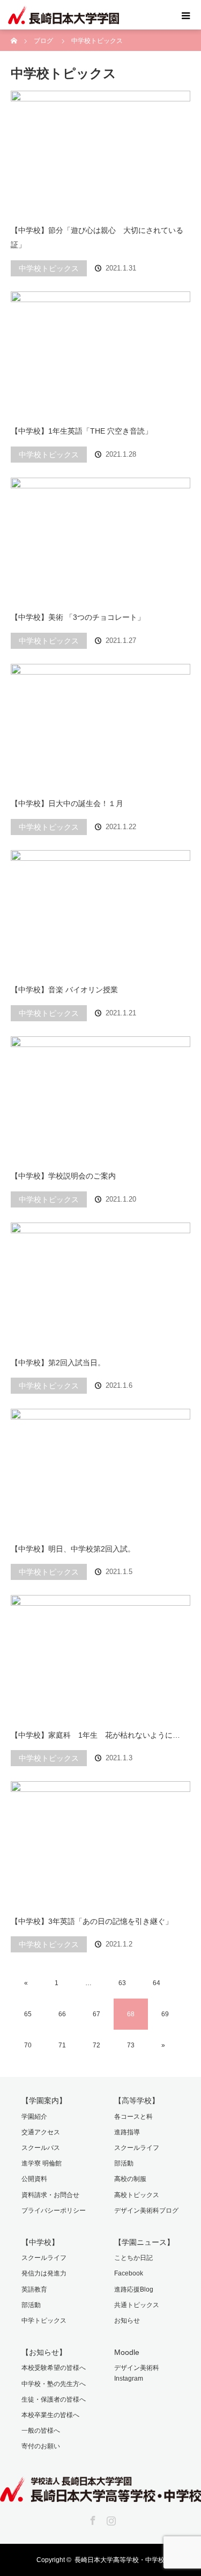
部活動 (124, 2163)
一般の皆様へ (41, 2431)
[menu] (186, 15)
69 (165, 2014)
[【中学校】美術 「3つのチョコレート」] (100, 540)
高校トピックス (137, 2195)
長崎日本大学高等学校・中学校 (120, 2560)
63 (122, 1983)
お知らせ (127, 2321)
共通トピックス (137, 2305)
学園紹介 (34, 2117)
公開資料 (34, 2179)
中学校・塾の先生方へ (54, 2384)
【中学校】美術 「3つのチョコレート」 (78, 617)
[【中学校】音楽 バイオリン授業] (100, 912)
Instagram (110, 2519)
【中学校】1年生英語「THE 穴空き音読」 (81, 431)
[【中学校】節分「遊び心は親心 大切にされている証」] (100, 153)
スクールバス (41, 2148)
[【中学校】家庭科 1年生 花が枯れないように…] (100, 1657)
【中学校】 (40, 2242)
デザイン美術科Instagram (137, 2373)
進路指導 (127, 2132)
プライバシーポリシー (54, 2211)
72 (96, 2045)
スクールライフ (137, 2148)
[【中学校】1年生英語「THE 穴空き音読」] (100, 354)
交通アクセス (41, 2132)
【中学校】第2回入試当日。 (58, 1363)
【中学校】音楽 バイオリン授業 (64, 990)
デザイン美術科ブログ (146, 2211)
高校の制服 (130, 2179)
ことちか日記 (133, 2258)
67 (96, 2014)
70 (28, 2045)
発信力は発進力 (44, 2273)
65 (28, 2014)
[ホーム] (14, 34)
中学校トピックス (49, 268)
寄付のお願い (41, 2446)
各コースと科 (133, 2117)
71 (62, 2045)
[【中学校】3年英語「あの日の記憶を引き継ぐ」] (100, 1843)
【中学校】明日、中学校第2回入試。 (73, 1549)
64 (157, 1983)
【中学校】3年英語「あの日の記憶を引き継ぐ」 (92, 1921)
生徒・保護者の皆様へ (54, 2399)
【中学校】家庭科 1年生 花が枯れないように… (95, 1735)
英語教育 (34, 2289)
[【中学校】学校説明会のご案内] (100, 1099)
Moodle (127, 2352)
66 (62, 2014)
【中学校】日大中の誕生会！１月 (67, 803)
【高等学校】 (137, 2101)
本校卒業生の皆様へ (50, 2415)
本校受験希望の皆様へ (54, 2368)
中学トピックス (44, 2321)
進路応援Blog (134, 2289)
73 (131, 2045)
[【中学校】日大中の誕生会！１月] (100, 726)
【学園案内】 (44, 2101)
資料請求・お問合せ (50, 2195)
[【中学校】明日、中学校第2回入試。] (100, 1471)
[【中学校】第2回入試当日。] (100, 1285)
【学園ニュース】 (144, 2242)
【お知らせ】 (44, 2352)
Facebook (129, 2273)
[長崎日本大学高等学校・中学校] (100, 2494)
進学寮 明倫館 (42, 2163)
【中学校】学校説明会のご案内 (63, 1176)
